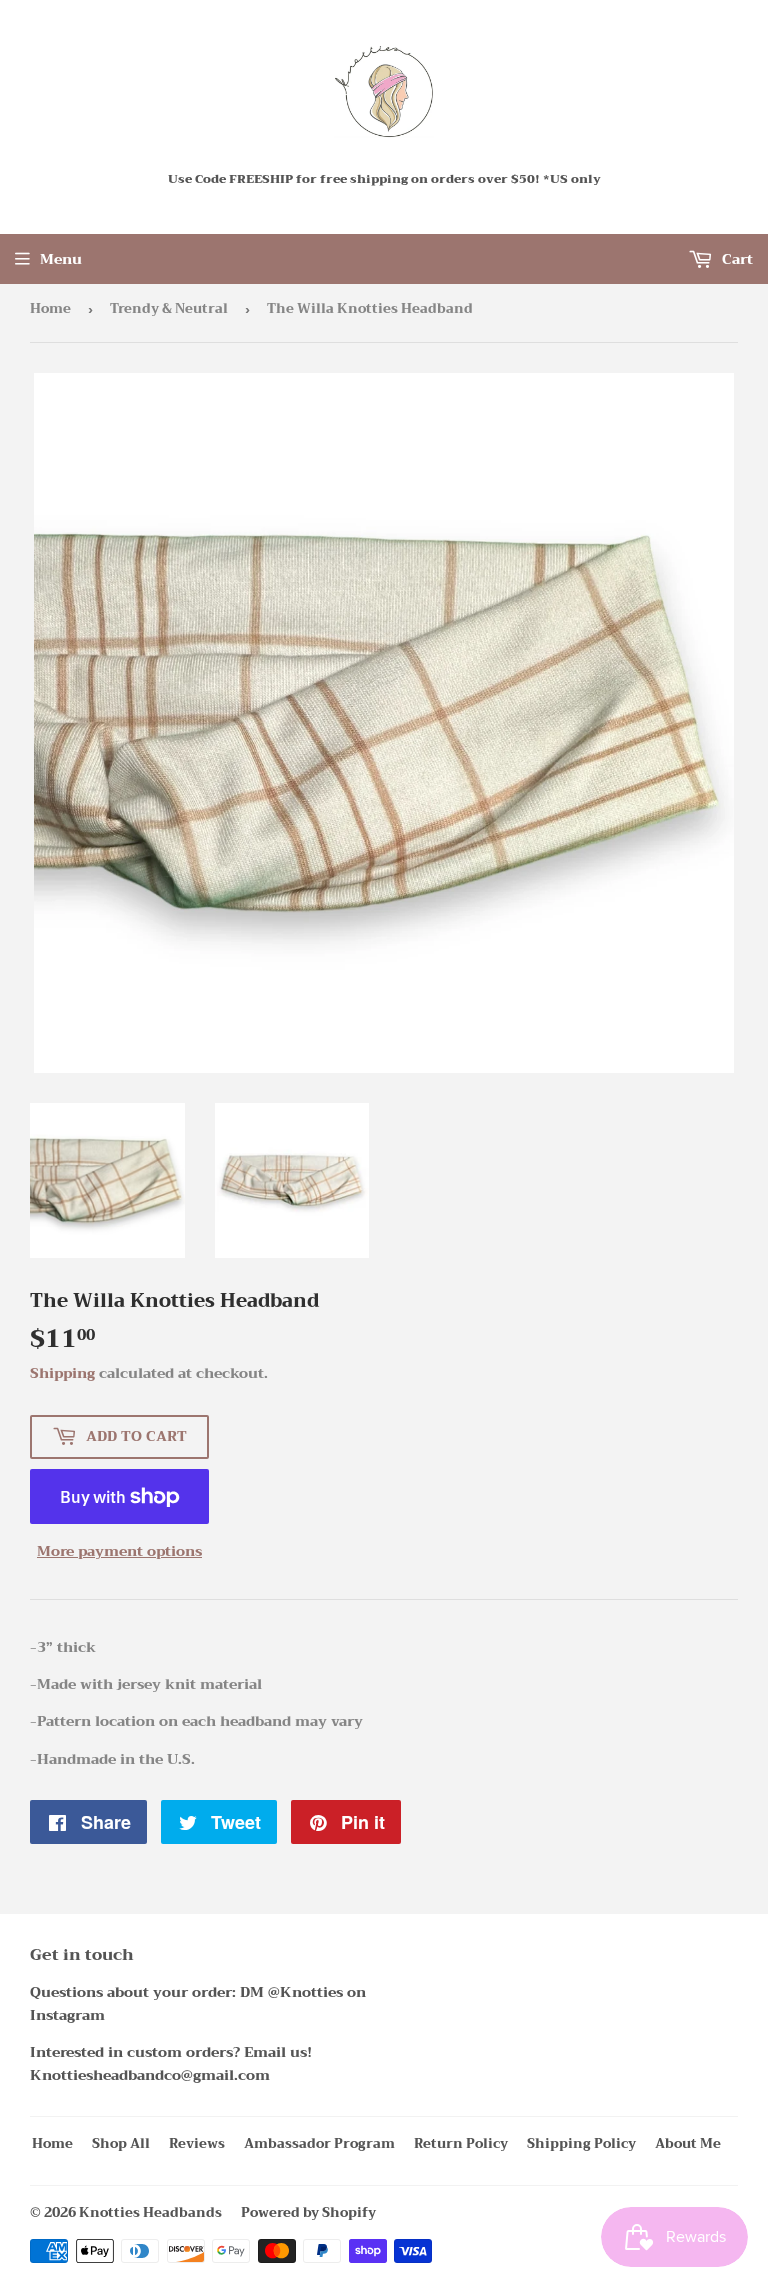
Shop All (121, 2143)
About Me (688, 2143)
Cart (735, 259)
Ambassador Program (319, 2143)
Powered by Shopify (308, 2212)
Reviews (197, 2143)
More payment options (119, 1551)
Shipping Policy (581, 2143)
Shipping (62, 1373)
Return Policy (461, 2143)
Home (50, 308)
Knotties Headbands (150, 2212)
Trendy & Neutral (169, 308)
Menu (61, 259)
